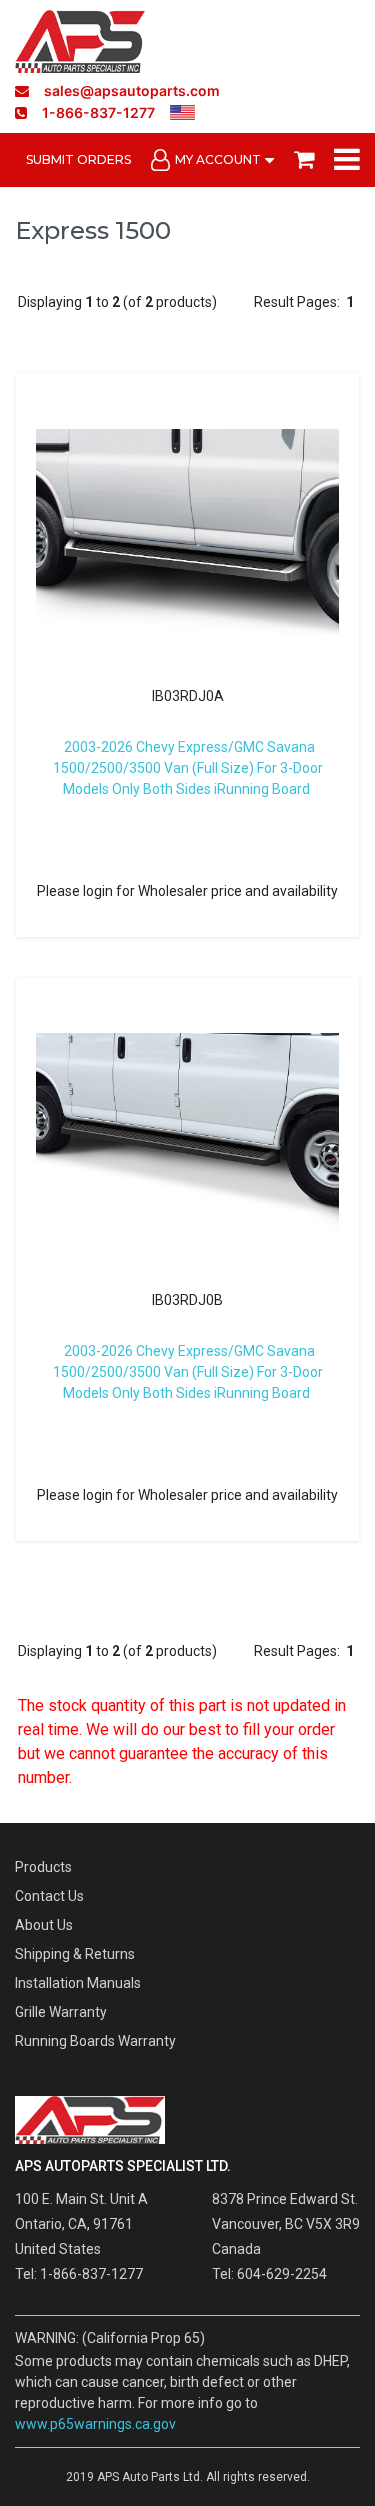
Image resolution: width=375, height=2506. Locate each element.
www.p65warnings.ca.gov (95, 2424)
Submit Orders (78, 159)
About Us (44, 1925)
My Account (218, 159)
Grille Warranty (61, 2012)
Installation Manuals (78, 1983)
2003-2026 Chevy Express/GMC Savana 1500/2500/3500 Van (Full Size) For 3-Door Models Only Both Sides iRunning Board (188, 768)
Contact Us (49, 1896)
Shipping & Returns (75, 1954)
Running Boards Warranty (95, 2041)
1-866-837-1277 (98, 112)
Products (43, 1867)
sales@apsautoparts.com (132, 90)
